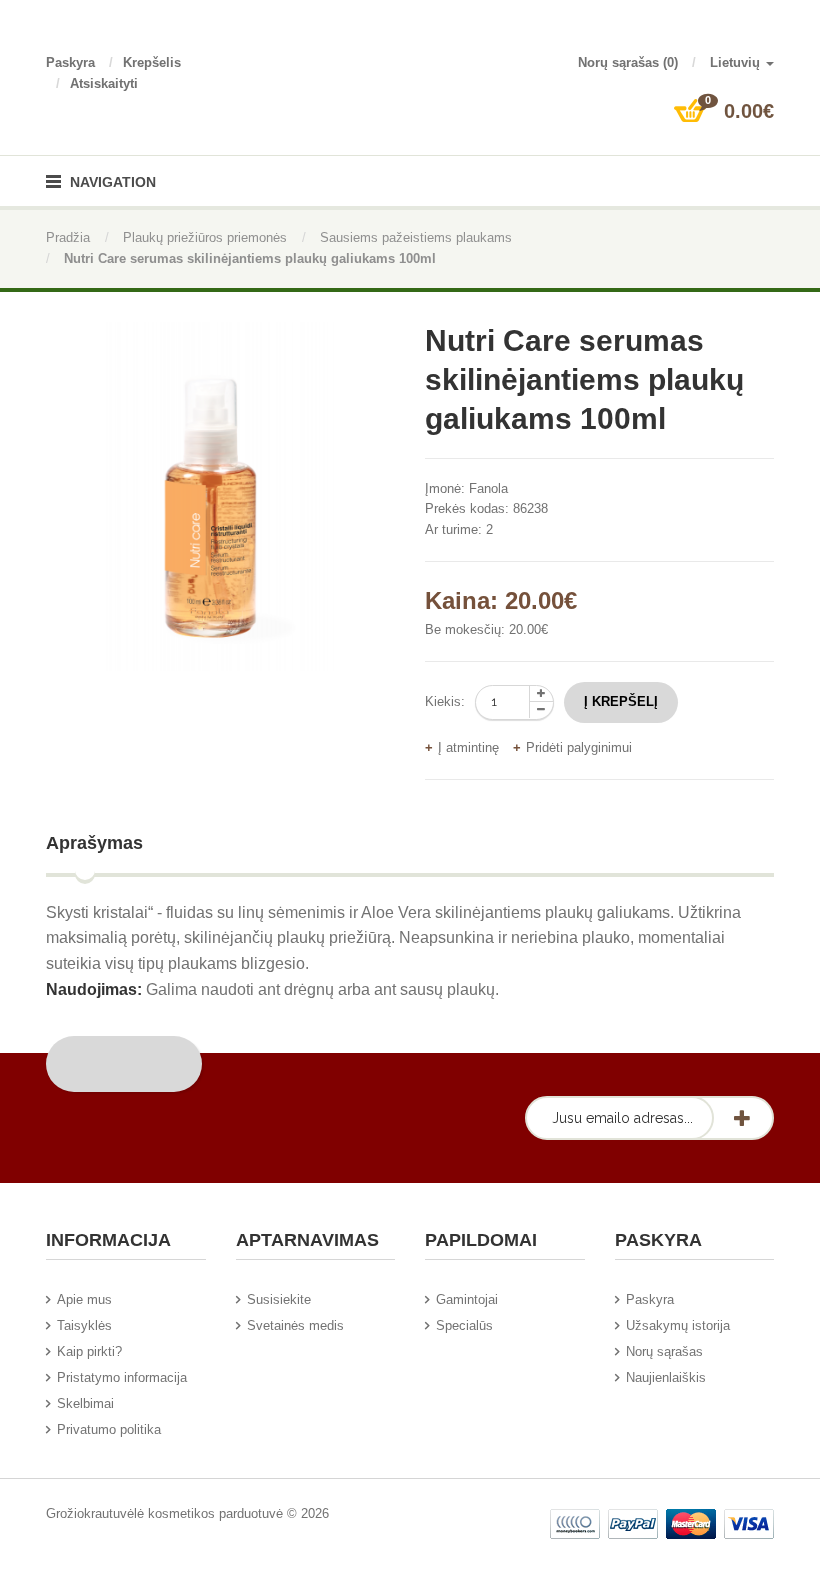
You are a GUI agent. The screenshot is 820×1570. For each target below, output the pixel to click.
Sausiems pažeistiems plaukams (416, 237)
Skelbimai (85, 1403)
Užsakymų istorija (678, 1325)
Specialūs (464, 1325)
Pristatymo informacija (122, 1377)
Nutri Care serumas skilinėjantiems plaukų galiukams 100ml (250, 258)
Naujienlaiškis (666, 1377)
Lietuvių (737, 62)
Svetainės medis (295, 1325)
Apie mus (84, 1299)
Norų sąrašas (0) (628, 62)
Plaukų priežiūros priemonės (205, 237)
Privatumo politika (109, 1429)
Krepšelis (152, 62)
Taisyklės (84, 1325)
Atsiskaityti (104, 83)
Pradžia (68, 237)
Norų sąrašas (664, 1351)
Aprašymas (94, 843)
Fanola (488, 488)
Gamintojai (467, 1299)
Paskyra (70, 62)
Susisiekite (279, 1299)
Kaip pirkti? (89, 1351)
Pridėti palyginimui (579, 747)
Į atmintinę (468, 747)
